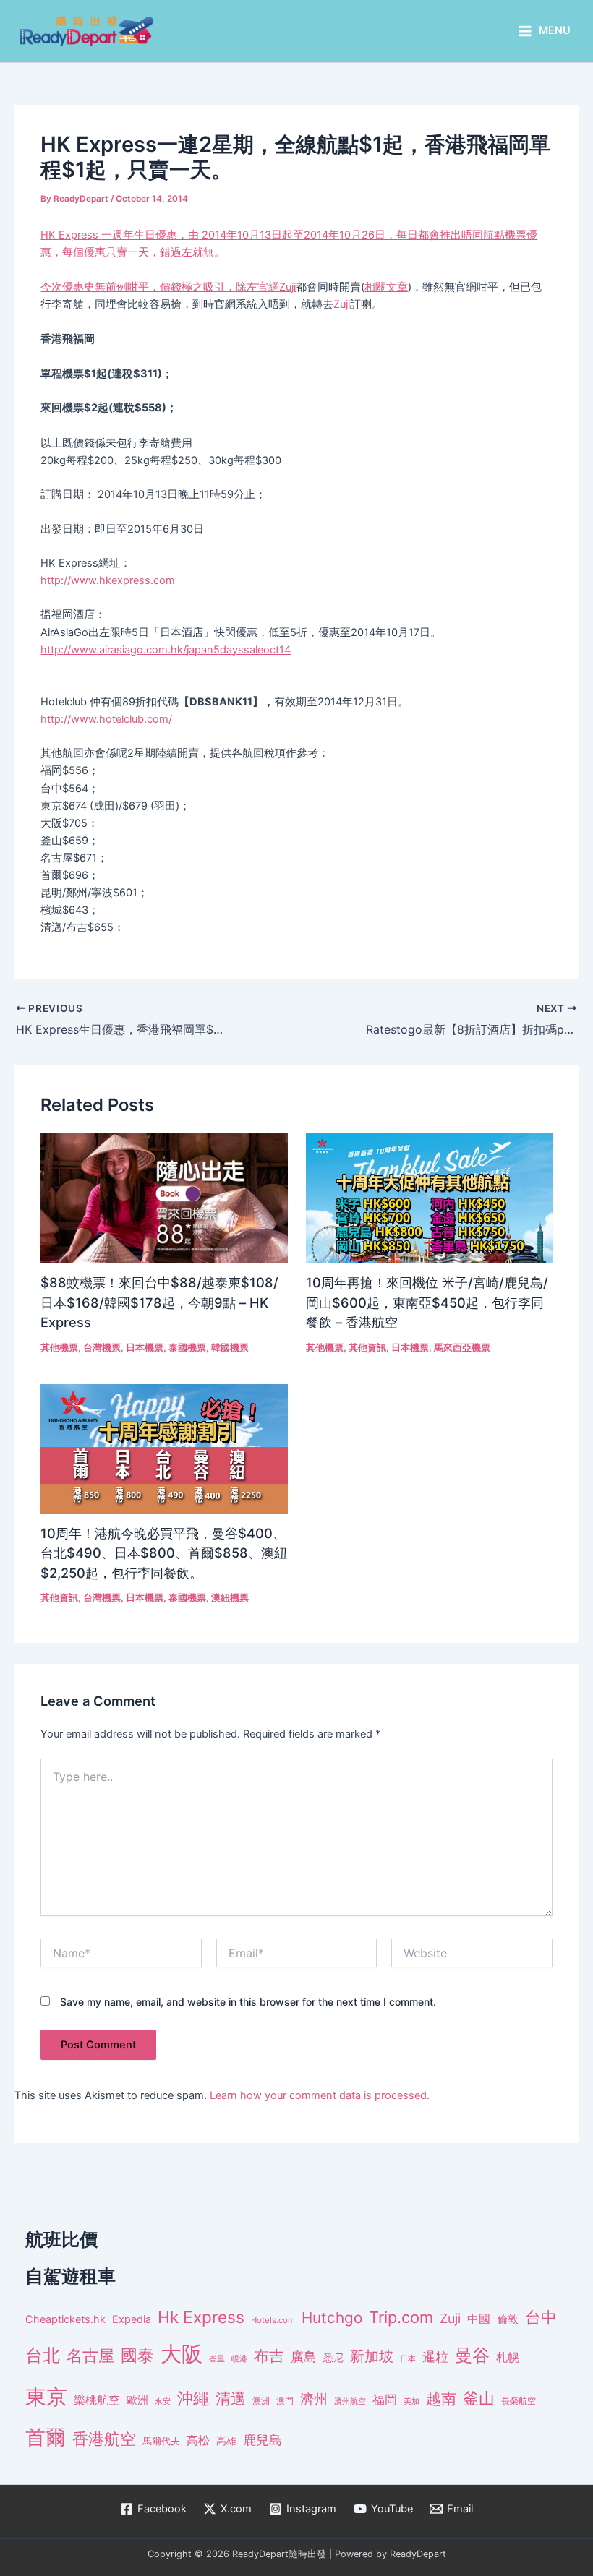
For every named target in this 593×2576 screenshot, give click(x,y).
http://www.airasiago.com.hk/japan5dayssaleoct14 (166, 650)
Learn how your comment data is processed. (320, 2095)
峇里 (217, 2358)
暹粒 (435, 2357)
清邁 (231, 2399)
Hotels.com (273, 2320)
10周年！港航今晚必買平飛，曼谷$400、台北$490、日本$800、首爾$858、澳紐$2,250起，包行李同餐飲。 (164, 1553)
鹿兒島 (263, 2440)
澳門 (285, 2401)
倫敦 (508, 2319)
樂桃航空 (97, 2400)
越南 (441, 2399)
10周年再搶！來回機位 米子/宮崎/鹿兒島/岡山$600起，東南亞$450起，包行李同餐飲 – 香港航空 (427, 1302)
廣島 (304, 2357)
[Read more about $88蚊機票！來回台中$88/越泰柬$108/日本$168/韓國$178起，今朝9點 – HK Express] (164, 1197)
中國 (479, 2319)
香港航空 (104, 2439)
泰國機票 (187, 1348)
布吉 (269, 2356)
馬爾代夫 (161, 2441)
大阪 (182, 2354)
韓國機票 (230, 1348)
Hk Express (201, 2317)
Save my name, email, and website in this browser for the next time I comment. (248, 2002)
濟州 (314, 2399)
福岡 (385, 2400)
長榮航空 (519, 2401)
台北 (43, 2355)
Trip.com (401, 2317)
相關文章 (386, 287)
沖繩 (193, 2398)
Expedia (132, 2319)
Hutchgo (332, 2318)
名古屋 (90, 2355)
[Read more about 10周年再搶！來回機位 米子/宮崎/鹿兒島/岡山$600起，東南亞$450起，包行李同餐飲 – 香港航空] (429, 1197)
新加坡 (372, 2356)
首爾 (46, 2437)
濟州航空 (350, 2401)
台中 (541, 2317)
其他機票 (59, 1348)
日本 (408, 2358)
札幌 (508, 2357)
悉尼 (333, 2358)
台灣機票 (102, 1348)
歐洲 (137, 2400)
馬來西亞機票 (462, 1348)
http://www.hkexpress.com (108, 580)
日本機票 (145, 1348)
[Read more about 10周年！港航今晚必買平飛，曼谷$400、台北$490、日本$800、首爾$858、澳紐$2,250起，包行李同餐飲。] (164, 1448)
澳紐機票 (230, 1598)
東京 (46, 2396)
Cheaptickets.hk (65, 2319)
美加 (411, 2401)
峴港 (239, 2358)
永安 (163, 2401)
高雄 (226, 2440)
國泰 (137, 2356)
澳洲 (261, 2401)
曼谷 (472, 2355)
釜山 (479, 2398)
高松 (198, 2440)
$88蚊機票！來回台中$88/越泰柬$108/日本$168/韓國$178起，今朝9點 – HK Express (159, 1302)
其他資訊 (367, 1348)
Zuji (287, 287)
